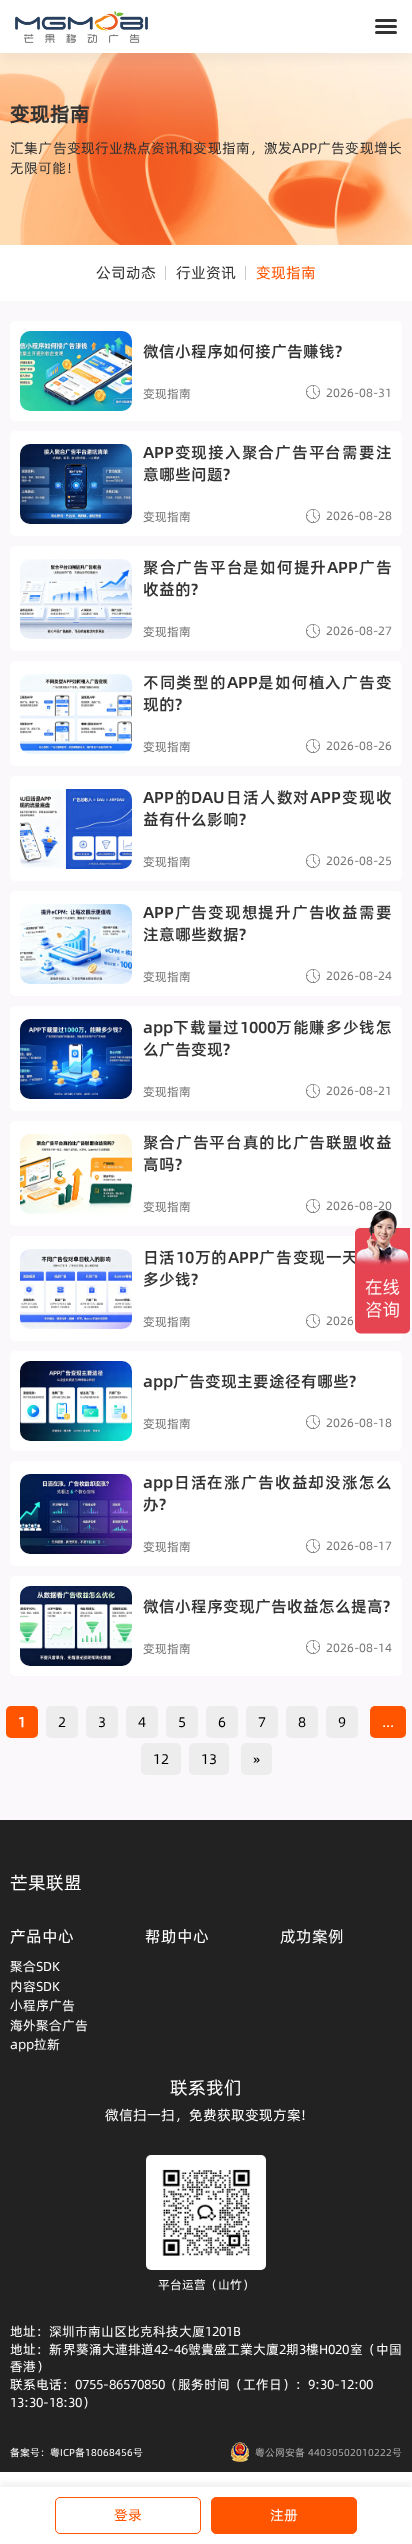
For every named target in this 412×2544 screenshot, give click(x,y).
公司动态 (126, 272)
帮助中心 (177, 1936)
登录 (128, 2515)
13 (209, 1759)
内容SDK (35, 1986)
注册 (284, 2515)
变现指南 (286, 272)
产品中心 (42, 1936)
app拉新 (35, 2044)
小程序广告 (42, 2005)
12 (161, 1759)
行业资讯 (206, 272)
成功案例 (312, 1936)
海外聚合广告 (49, 2025)
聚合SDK (35, 1966)
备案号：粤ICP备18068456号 (76, 2452)
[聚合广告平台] (81, 27)
